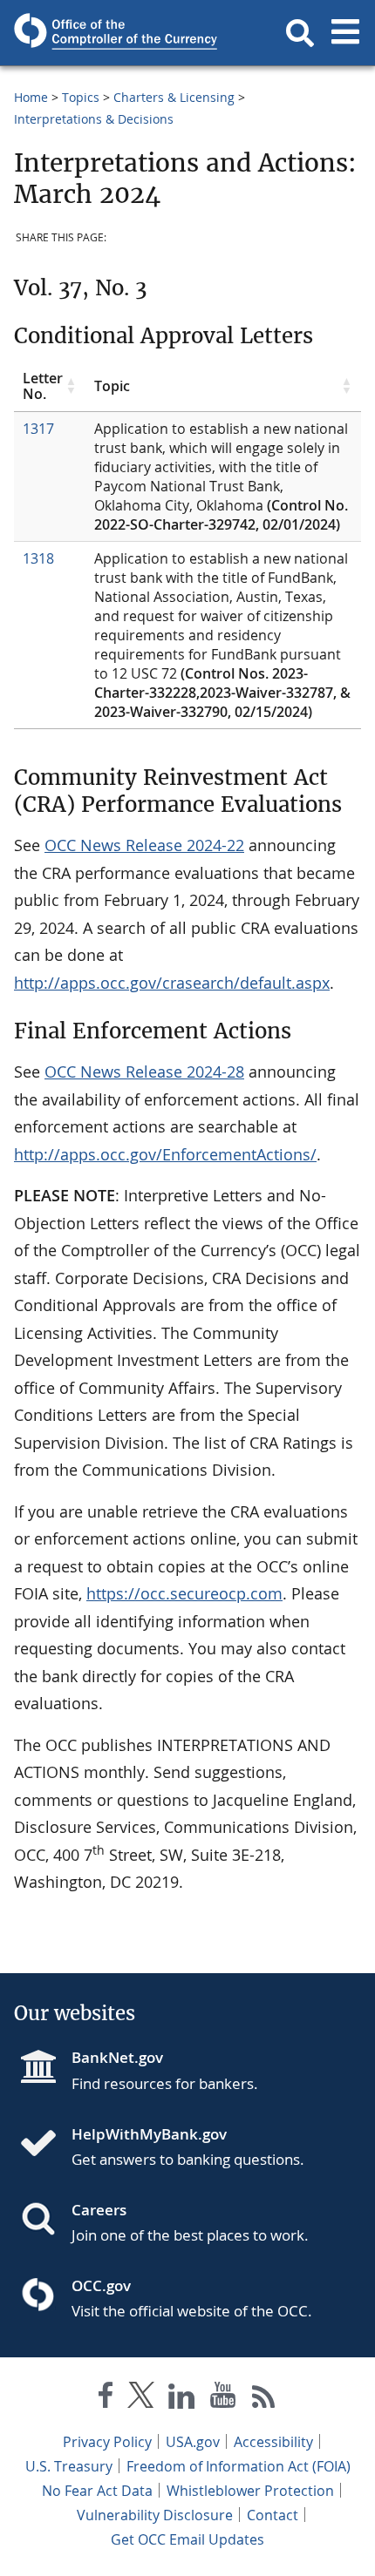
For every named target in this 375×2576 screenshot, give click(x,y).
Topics (81, 97)
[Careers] (45, 2221)
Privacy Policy (107, 2442)
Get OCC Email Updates (187, 2539)
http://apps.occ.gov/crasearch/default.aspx (172, 983)
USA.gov (193, 2442)
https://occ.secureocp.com (184, 1593)
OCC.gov (101, 2285)
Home (31, 97)
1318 (38, 558)
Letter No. (43, 386)
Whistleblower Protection (250, 2491)
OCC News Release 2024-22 (144, 845)
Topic (112, 386)
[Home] (45, 2145)
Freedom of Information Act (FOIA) (239, 2466)
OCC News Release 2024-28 (144, 1072)
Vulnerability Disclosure (155, 2515)
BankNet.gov (117, 2057)
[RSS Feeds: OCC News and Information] (264, 2399)
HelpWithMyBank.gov (149, 2134)
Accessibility (273, 2442)
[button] (300, 33)
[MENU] (345, 33)
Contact (273, 2515)
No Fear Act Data (97, 2491)
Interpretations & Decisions (94, 119)
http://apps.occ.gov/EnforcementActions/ (165, 1154)
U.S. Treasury (69, 2466)
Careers (99, 2210)
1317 (38, 429)
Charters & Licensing (174, 97)
